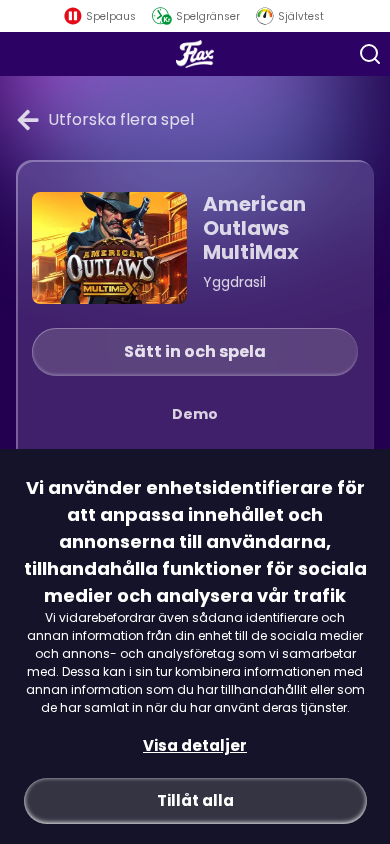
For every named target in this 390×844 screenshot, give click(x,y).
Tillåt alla (195, 800)
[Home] (195, 54)
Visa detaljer (195, 745)
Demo (195, 414)
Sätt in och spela (195, 351)
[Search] (370, 54)
